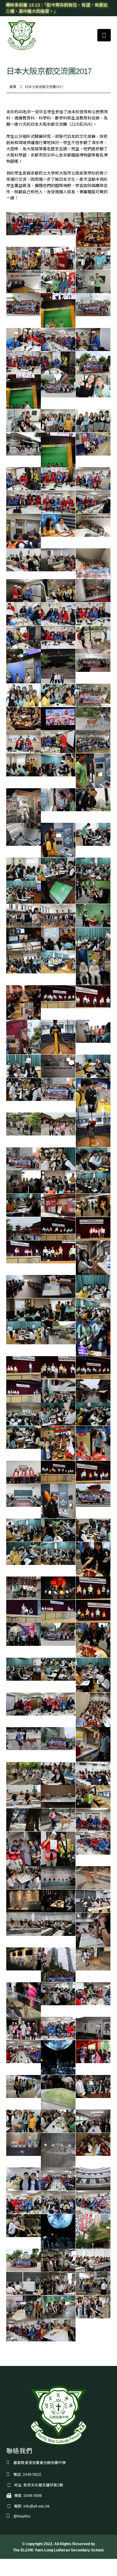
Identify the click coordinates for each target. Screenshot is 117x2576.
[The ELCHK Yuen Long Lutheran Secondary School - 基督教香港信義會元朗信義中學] (22, 35)
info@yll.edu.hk (37, 2506)
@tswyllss (22, 2516)
